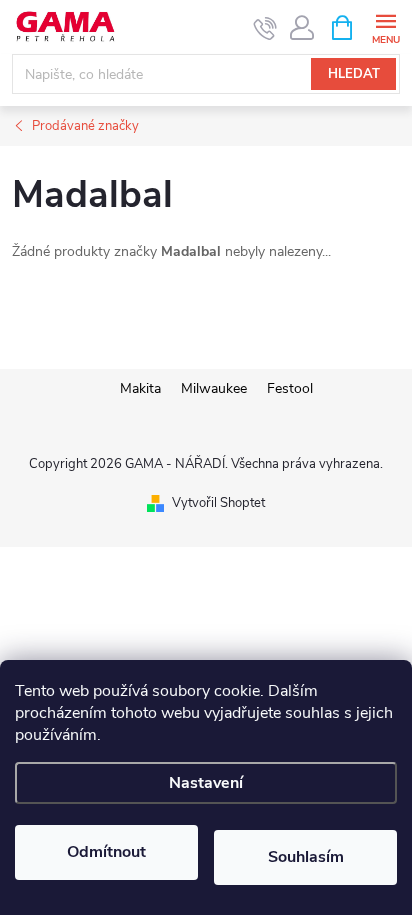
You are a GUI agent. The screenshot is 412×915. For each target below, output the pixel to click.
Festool (290, 388)
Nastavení (206, 783)
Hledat (354, 74)
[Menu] (385, 26)
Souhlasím (306, 857)
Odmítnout (106, 852)
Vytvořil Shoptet (218, 503)
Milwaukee (214, 388)
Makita (140, 388)
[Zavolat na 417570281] (265, 28)
